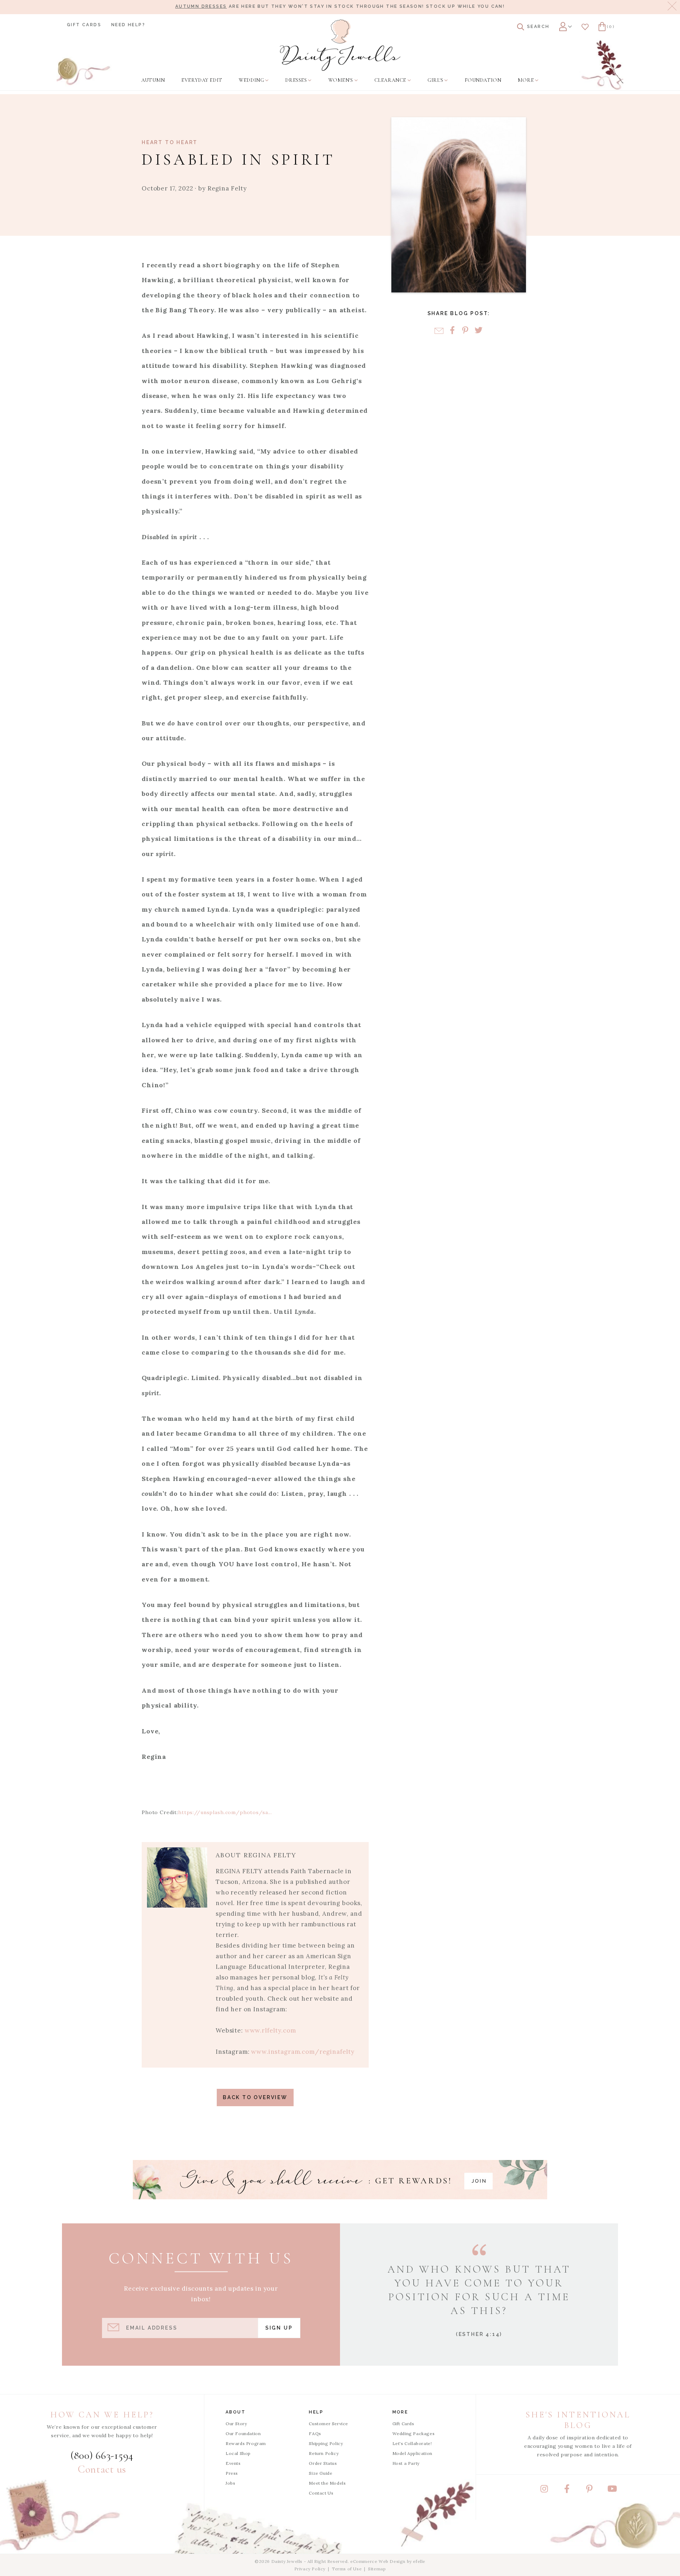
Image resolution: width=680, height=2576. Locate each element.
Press (232, 2473)
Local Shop (238, 2453)
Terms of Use (347, 2569)
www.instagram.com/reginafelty (303, 2052)
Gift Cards (84, 25)
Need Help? (128, 25)
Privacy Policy (310, 2569)
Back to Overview (255, 2097)
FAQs (315, 2433)
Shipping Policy (326, 2443)
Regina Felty (227, 188)
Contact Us (321, 2493)
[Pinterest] (465, 331)
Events (233, 2463)
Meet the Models (327, 2483)
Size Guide (321, 2473)
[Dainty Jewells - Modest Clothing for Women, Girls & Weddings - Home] (340, 45)
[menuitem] (153, 80)
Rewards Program (246, 2443)
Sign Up (279, 2328)
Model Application (412, 2453)
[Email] (439, 331)
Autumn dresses (201, 6)
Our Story (236, 2424)
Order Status (323, 2463)
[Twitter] (478, 331)
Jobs (230, 2483)
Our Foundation (243, 2433)
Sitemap (377, 2569)
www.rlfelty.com (270, 2030)
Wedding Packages (414, 2433)
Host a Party (406, 2463)
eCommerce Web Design (378, 2561)
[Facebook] (452, 331)
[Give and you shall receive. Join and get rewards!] (340, 2180)
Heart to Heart (170, 142)
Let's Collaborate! (412, 2443)
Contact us (102, 2469)
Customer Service (328, 2424)
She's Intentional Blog (578, 2420)
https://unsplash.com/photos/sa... (225, 1812)
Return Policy (324, 2453)
